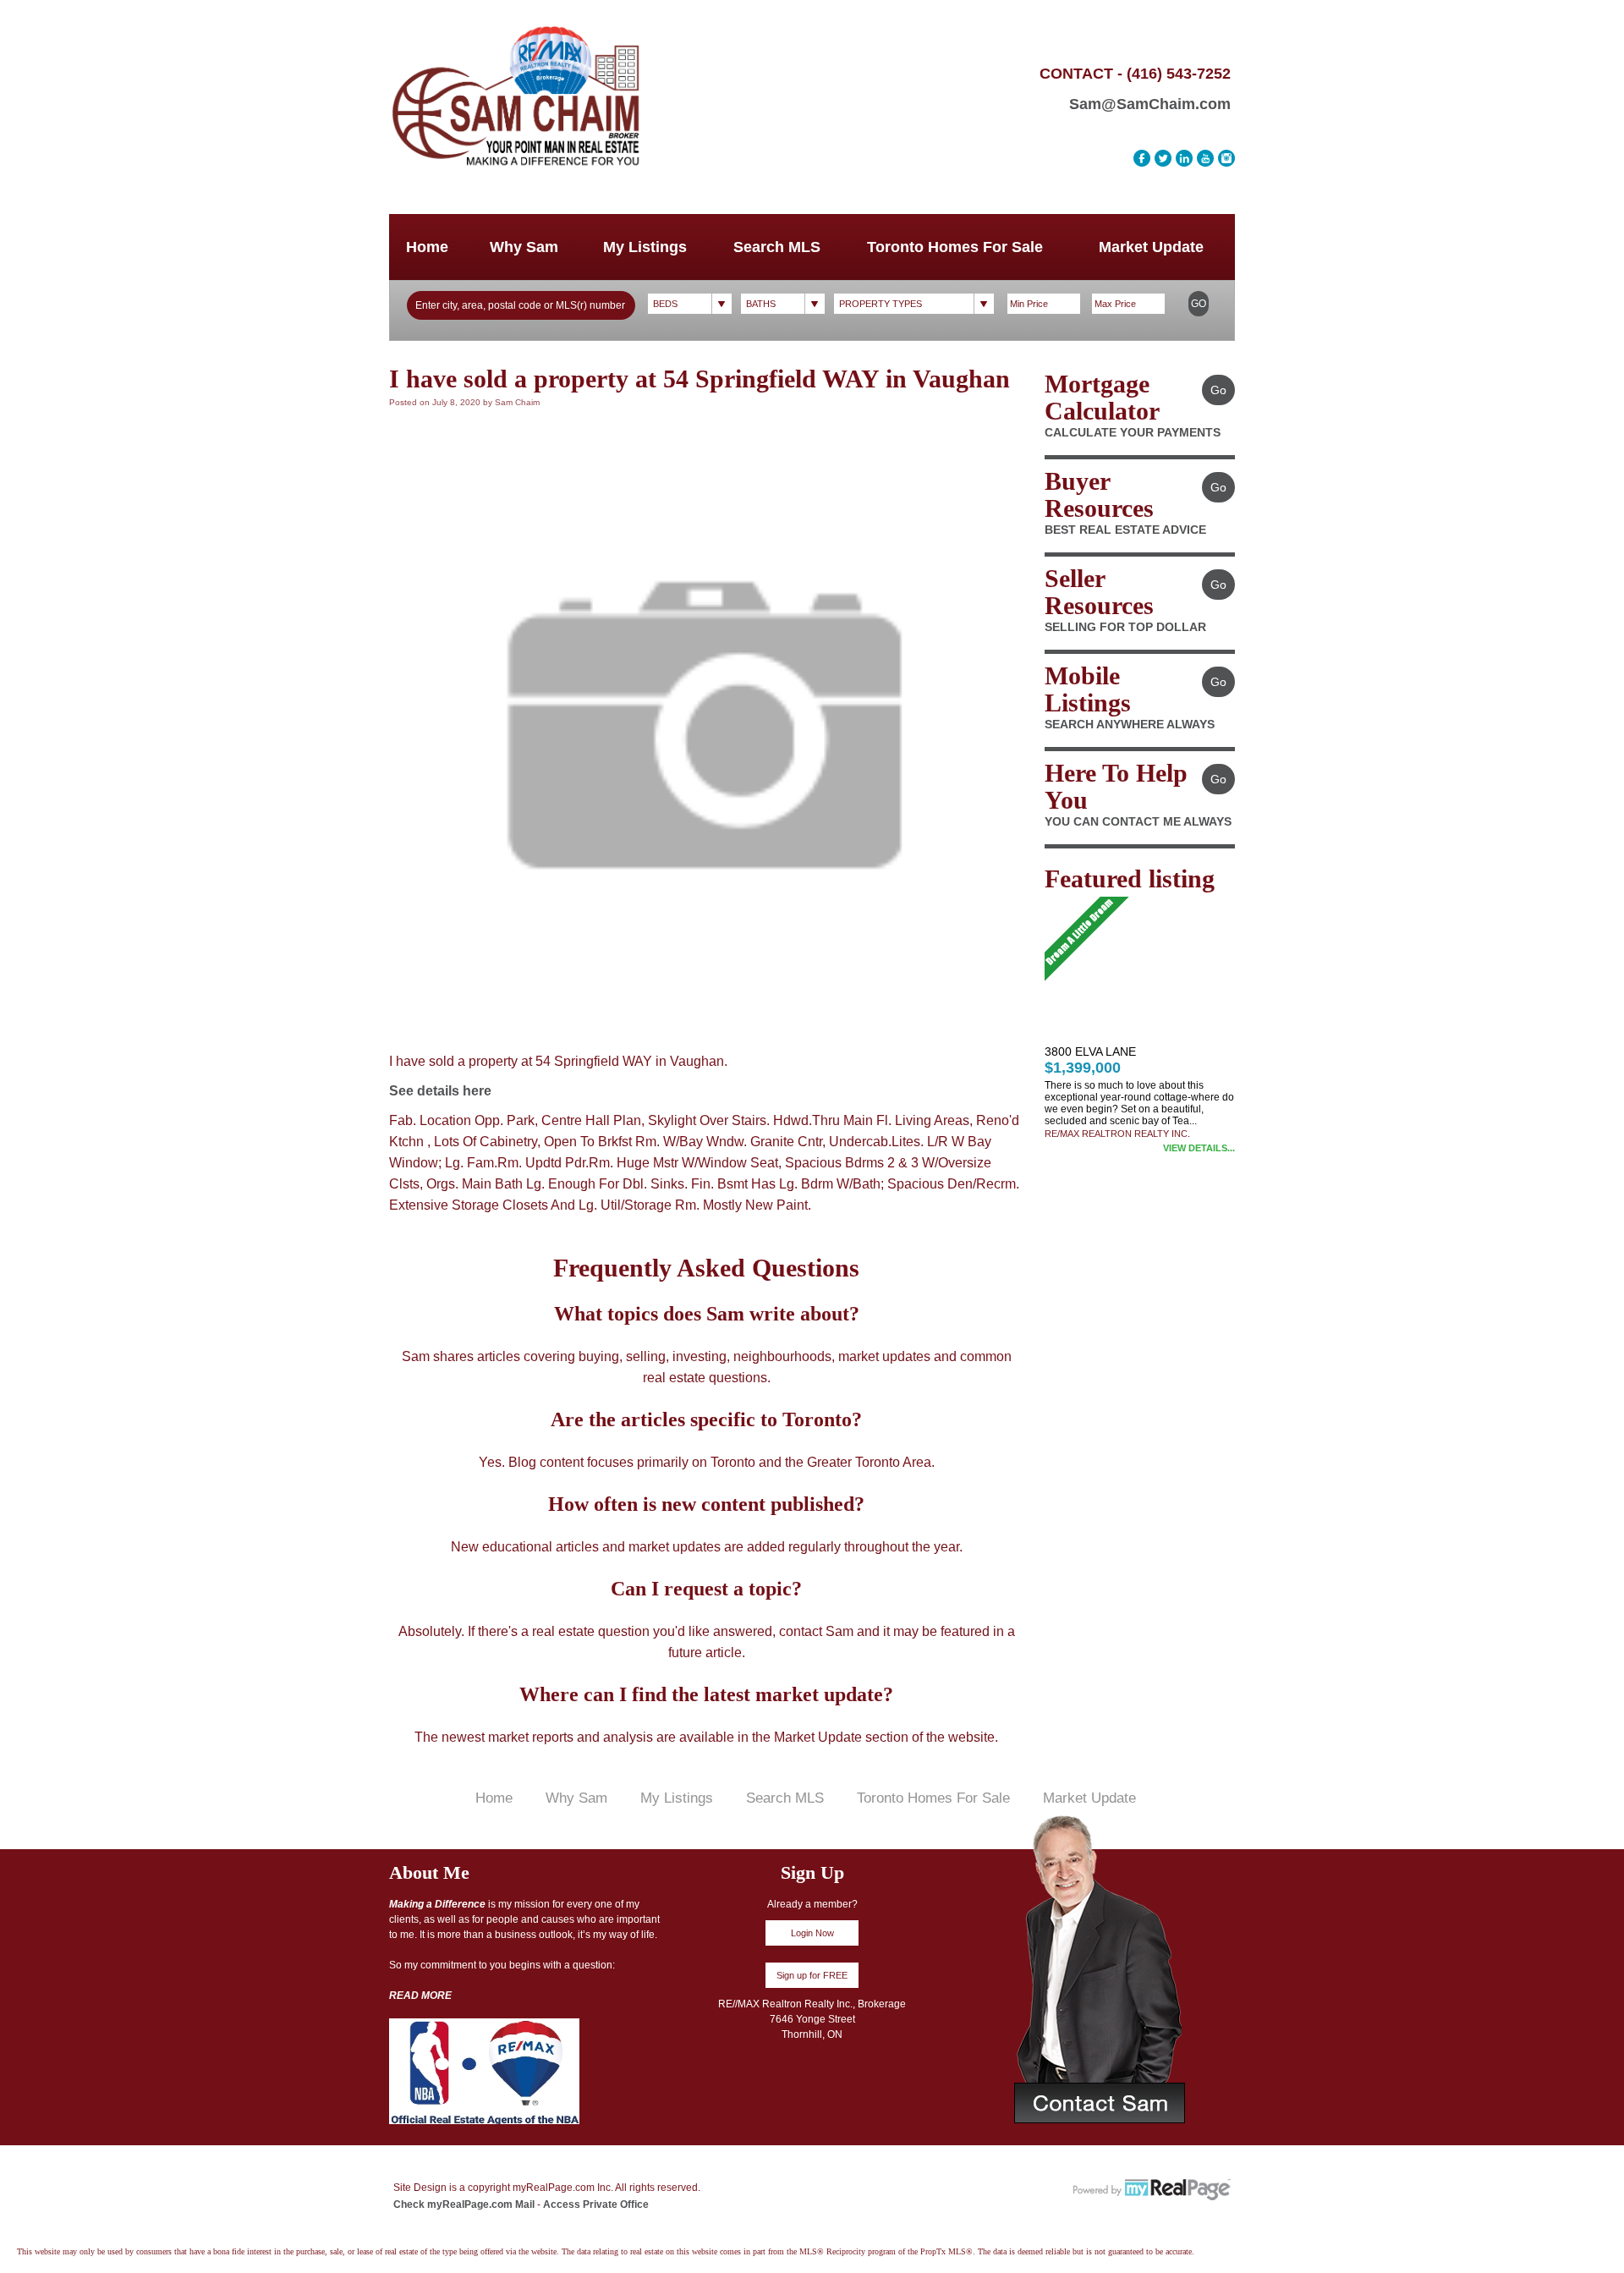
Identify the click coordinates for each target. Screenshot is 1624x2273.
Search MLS (777, 247)
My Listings (645, 247)
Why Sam (524, 247)
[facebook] (1142, 158)
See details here (440, 1091)
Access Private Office (596, 2204)
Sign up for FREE (812, 1975)
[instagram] (1226, 158)
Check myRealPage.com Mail (464, 2204)
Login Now (812, 1933)
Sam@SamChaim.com (1150, 104)
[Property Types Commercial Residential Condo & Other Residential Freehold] (914, 304)
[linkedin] (1184, 158)
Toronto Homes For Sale (955, 247)
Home (427, 247)
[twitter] (1163, 158)
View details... (1199, 1148)
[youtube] (1205, 158)
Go (1199, 304)
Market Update (1151, 247)
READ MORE (420, 1996)
